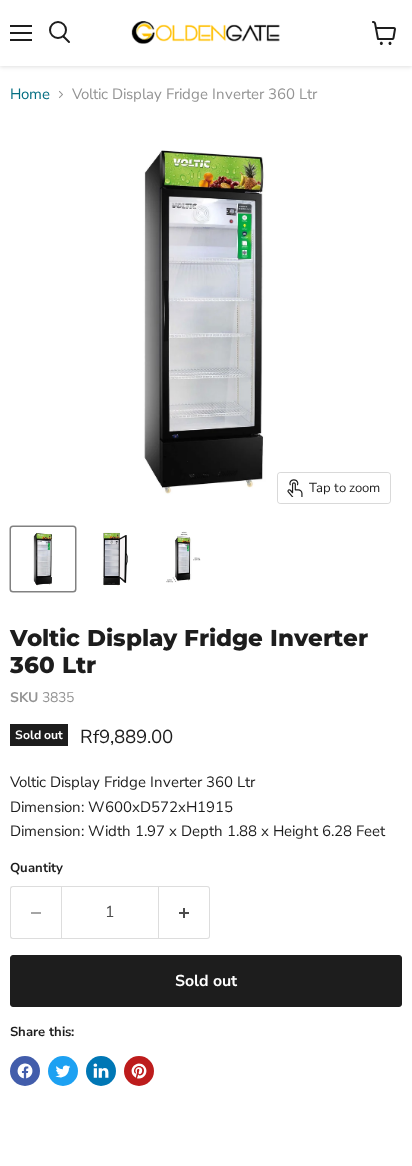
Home (30, 94)
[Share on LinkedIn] (101, 1071)
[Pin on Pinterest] (139, 1071)
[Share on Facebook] (25, 1071)
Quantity (36, 868)
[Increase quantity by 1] (184, 912)
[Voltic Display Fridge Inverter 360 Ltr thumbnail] (43, 559)
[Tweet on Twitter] (63, 1071)
